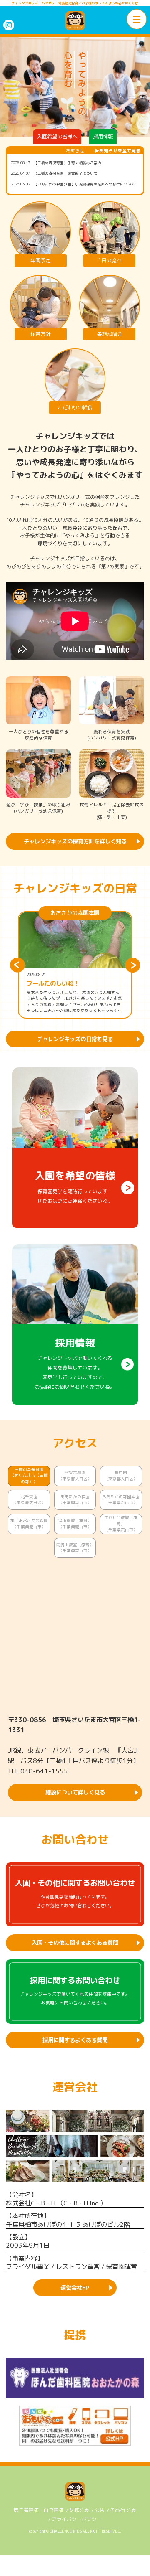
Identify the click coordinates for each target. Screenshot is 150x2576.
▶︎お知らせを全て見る (117, 151)
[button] (17, 965)
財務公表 (79, 2510)
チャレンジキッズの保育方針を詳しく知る (75, 841)
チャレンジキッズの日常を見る (75, 1039)
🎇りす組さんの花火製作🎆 (63, 984)
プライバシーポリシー (77, 2519)
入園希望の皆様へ (57, 136)
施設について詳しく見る (75, 1792)
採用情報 (103, 136)
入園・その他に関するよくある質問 (75, 1943)
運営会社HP (75, 2288)
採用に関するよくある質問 (75, 2040)
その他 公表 (123, 2510)
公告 (100, 2510)
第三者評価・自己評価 (39, 2510)
